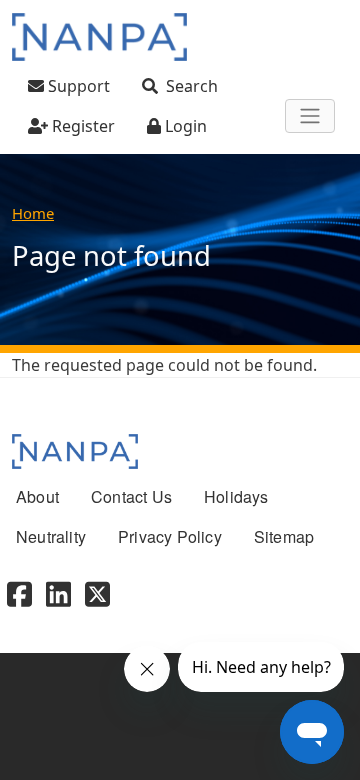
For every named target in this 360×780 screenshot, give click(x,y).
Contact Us (131, 496)
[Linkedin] (58, 591)
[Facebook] (19, 591)
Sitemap (284, 536)
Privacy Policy (170, 536)
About (37, 496)
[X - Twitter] (97, 591)
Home (33, 213)
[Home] (99, 37)
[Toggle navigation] (310, 116)
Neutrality (51, 536)
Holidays (236, 496)
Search (192, 86)
